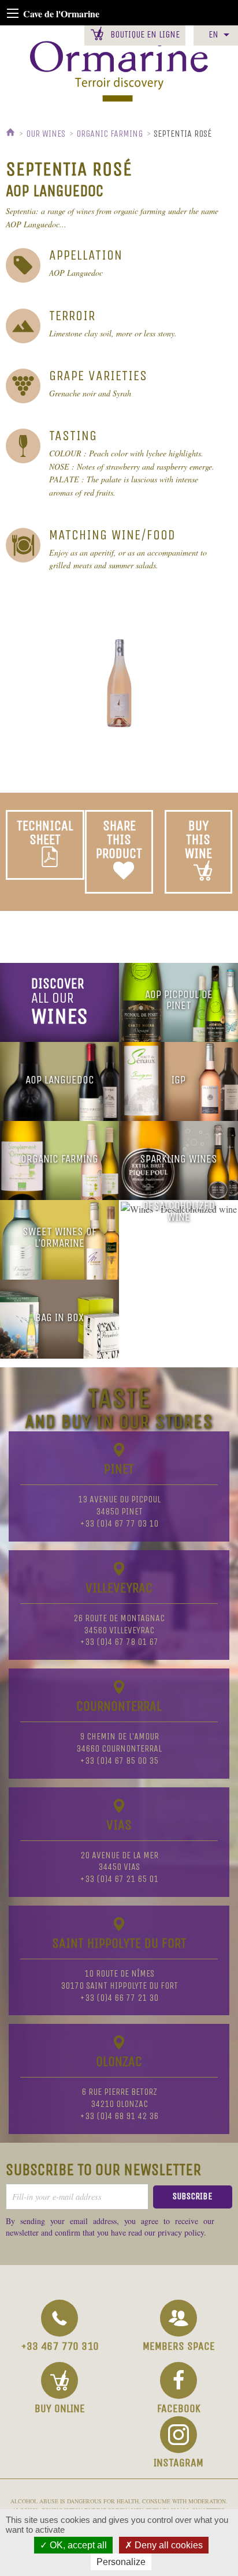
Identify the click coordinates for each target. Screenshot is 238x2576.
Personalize (121, 2562)
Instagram (178, 2463)
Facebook (179, 2408)
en (213, 34)
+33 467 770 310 (60, 2346)
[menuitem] (216, 35)
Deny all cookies (168, 2545)
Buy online (60, 2408)
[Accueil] (12, 134)
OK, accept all (77, 2545)
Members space (179, 2346)
